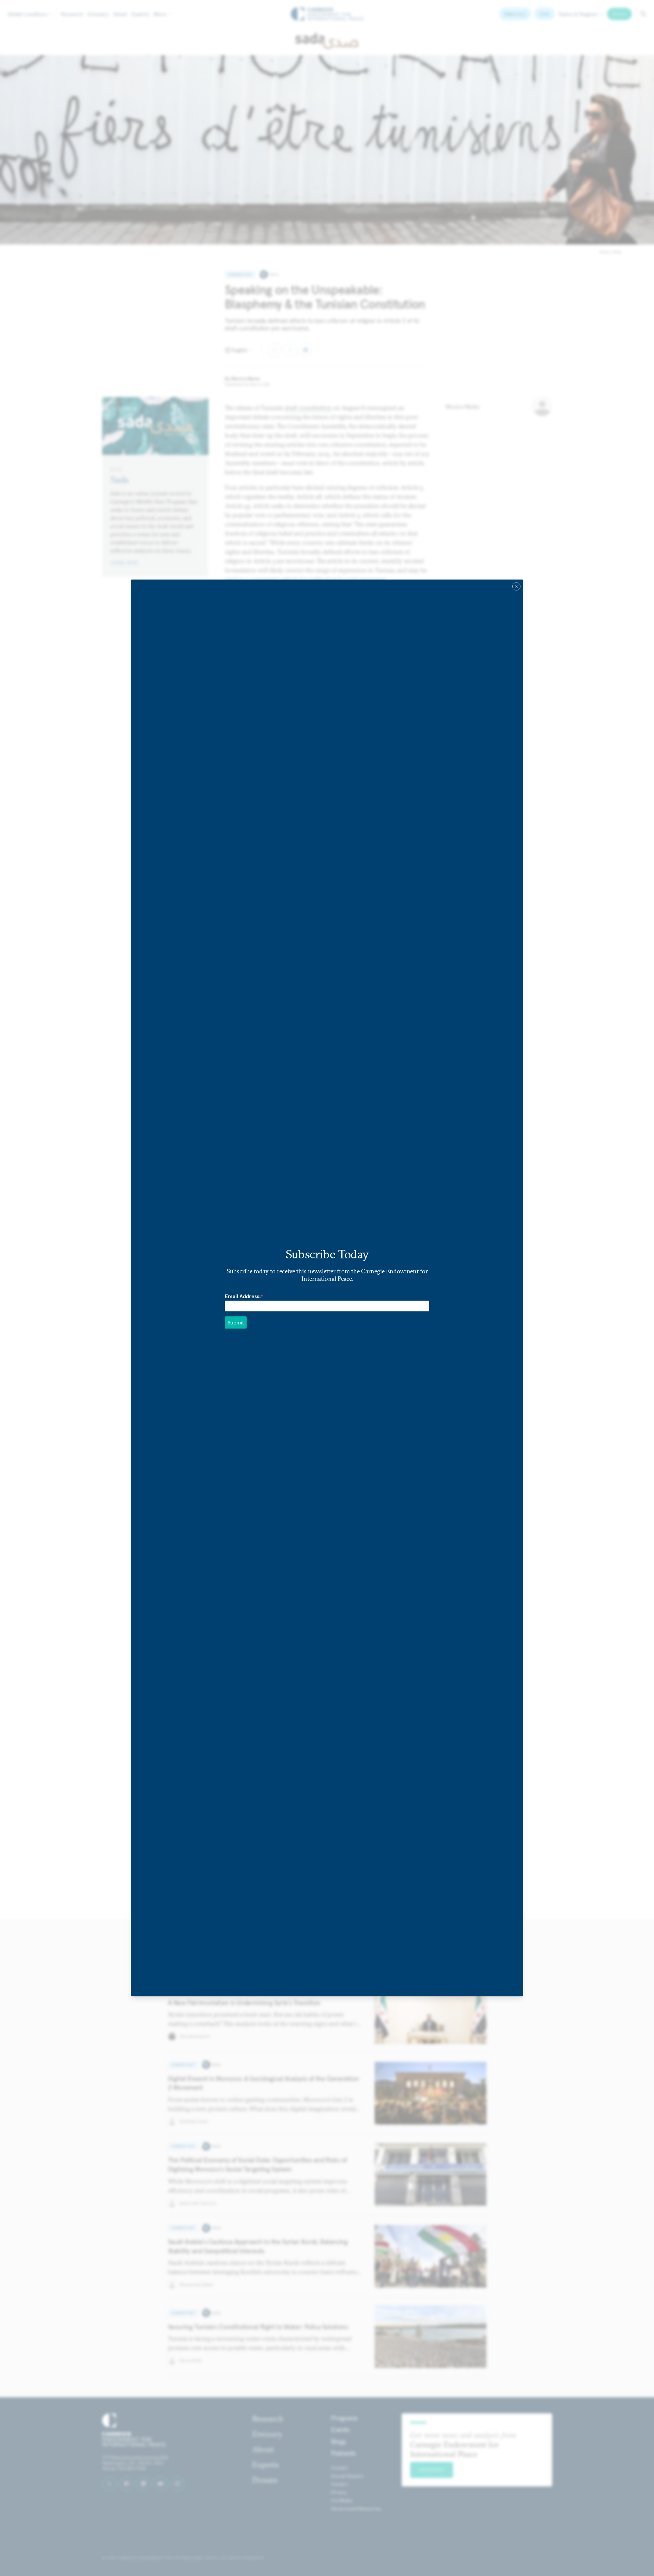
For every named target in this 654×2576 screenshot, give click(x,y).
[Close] (516, 586)
